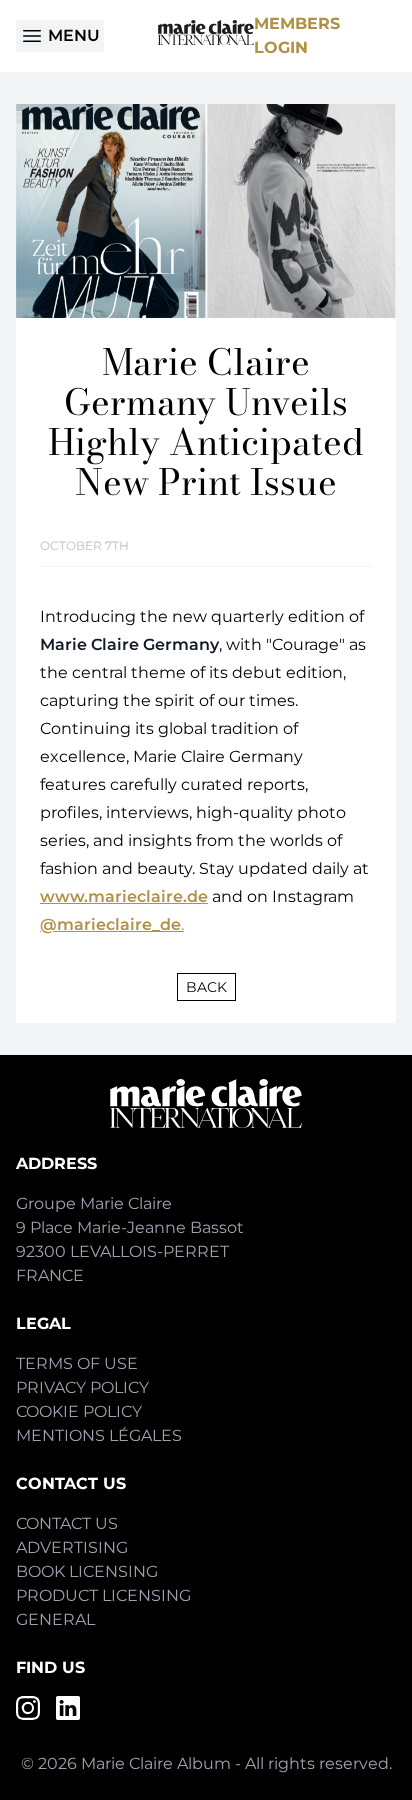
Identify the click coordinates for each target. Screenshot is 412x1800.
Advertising (72, 1547)
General (55, 1619)
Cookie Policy (79, 1411)
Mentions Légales (99, 1435)
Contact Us (67, 1523)
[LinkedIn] (68, 1708)
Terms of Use (77, 1363)
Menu (74, 35)
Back (206, 987)
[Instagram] (28, 1708)
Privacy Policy (82, 1387)
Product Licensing (103, 1595)
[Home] (206, 32)
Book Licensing (87, 1571)
